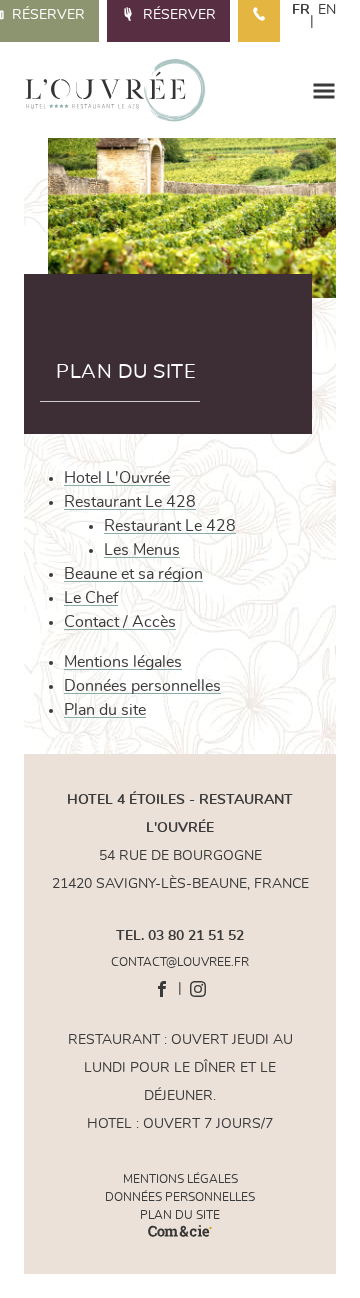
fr (301, 10)
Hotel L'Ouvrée (117, 478)
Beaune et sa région (133, 574)
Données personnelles (142, 686)
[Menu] (324, 89)
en (327, 10)
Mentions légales (123, 662)
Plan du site (105, 710)
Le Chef (91, 598)
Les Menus (142, 550)
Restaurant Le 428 (130, 502)
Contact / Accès (120, 622)
